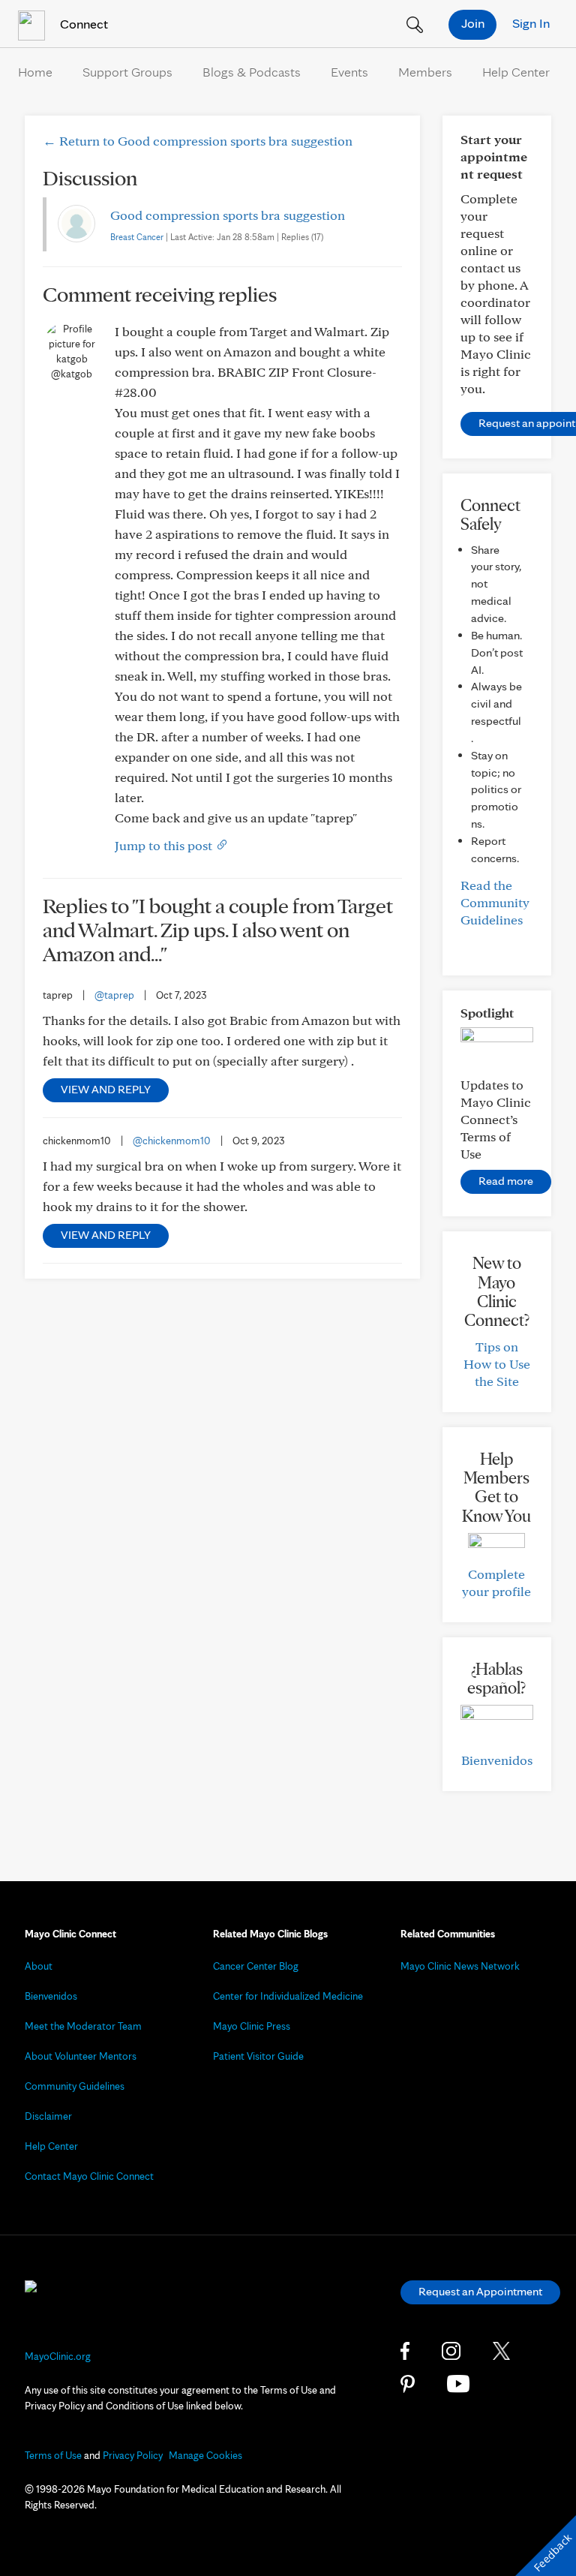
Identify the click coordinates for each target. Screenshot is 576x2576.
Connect (82, 24)
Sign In (531, 23)
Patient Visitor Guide (258, 2056)
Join (473, 23)
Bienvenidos (497, 1760)
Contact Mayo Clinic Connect (89, 2176)
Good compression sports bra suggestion (228, 215)
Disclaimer (48, 2116)
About (39, 1966)
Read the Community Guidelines (495, 902)
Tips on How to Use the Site (497, 1364)
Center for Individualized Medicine (288, 1996)
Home (35, 72)
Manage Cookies (205, 2455)
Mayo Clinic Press (252, 2026)
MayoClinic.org (58, 2356)
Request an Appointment (480, 2291)
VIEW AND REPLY (106, 1089)
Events (349, 72)
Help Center (516, 72)
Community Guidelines (75, 2086)
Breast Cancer (137, 237)
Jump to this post (165, 845)
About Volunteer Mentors (81, 2056)
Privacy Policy (133, 2455)
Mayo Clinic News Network (460, 1966)
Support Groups (127, 72)
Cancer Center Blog (256, 1966)
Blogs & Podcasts (252, 72)
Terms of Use (53, 2455)
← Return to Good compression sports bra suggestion (198, 141)
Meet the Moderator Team (83, 2026)
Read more (506, 1181)
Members (425, 72)
